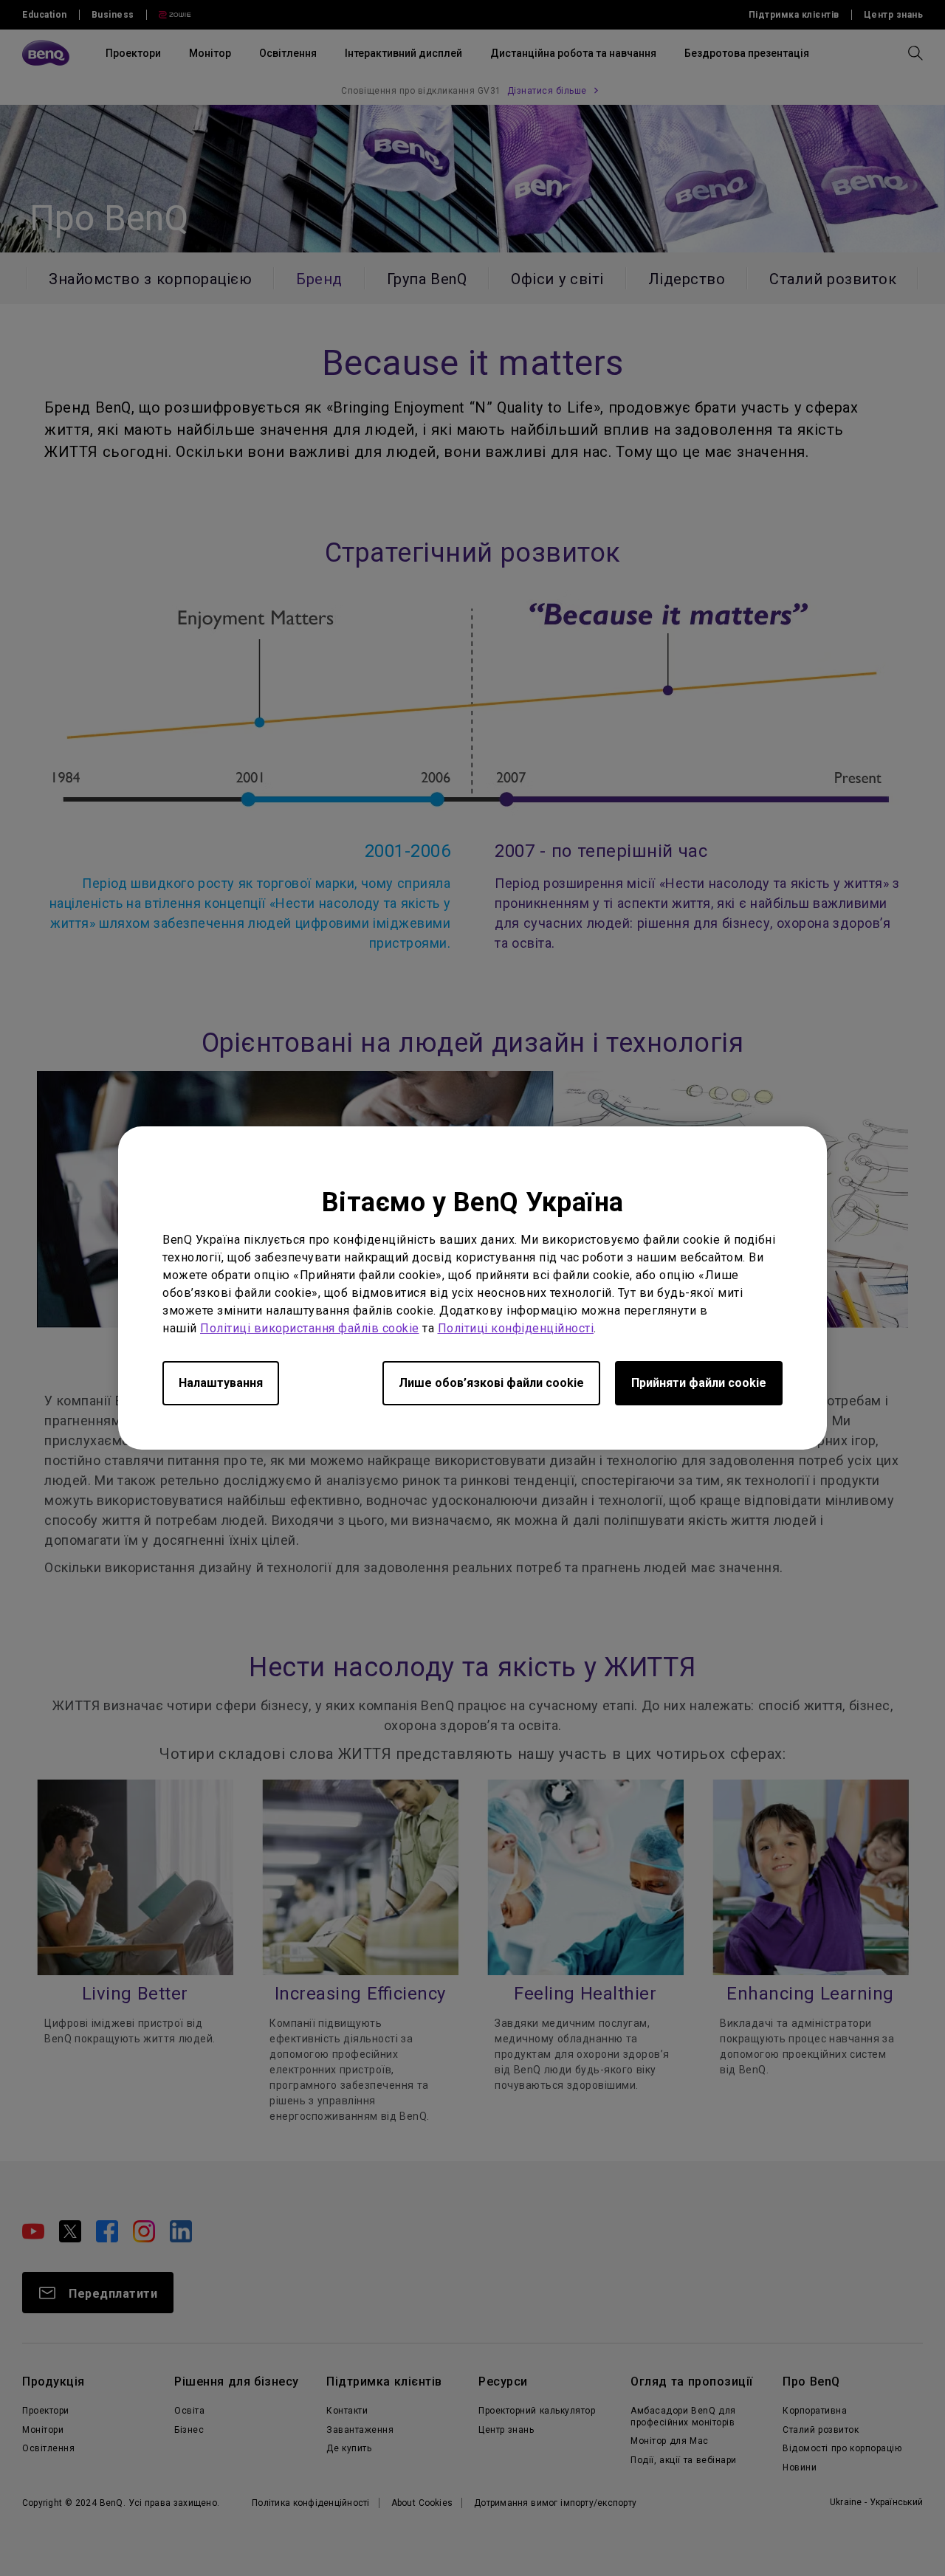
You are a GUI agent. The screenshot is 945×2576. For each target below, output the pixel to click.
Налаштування (221, 1383)
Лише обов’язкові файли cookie (491, 1383)
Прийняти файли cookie (699, 1383)
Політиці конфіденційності (516, 1328)
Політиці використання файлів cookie (310, 1328)
